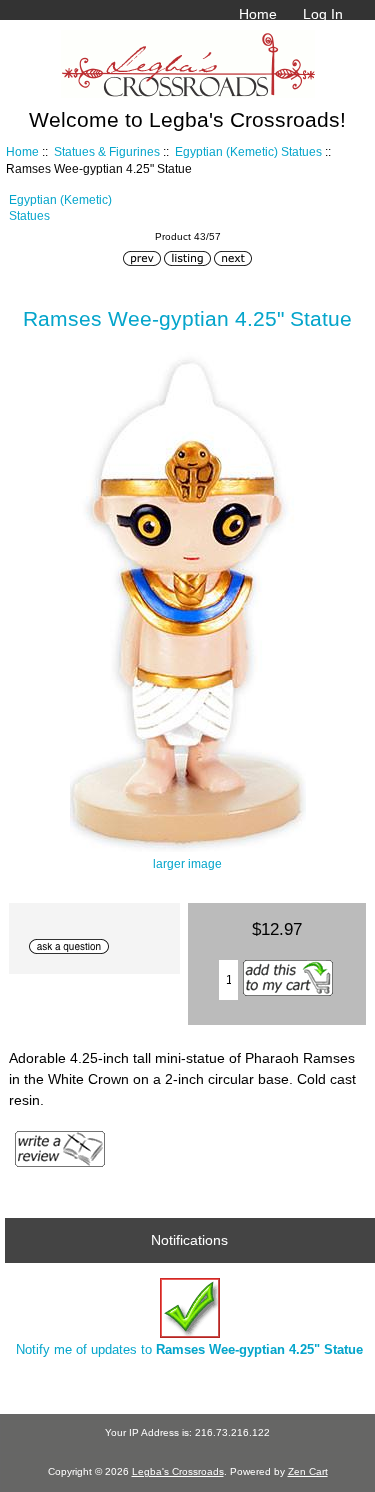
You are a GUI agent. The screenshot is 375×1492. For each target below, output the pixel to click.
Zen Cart (308, 1471)
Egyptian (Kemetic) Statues (248, 151)
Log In (323, 14)
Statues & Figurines (107, 151)
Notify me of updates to (189, 1349)
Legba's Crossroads (178, 1471)
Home (258, 14)
